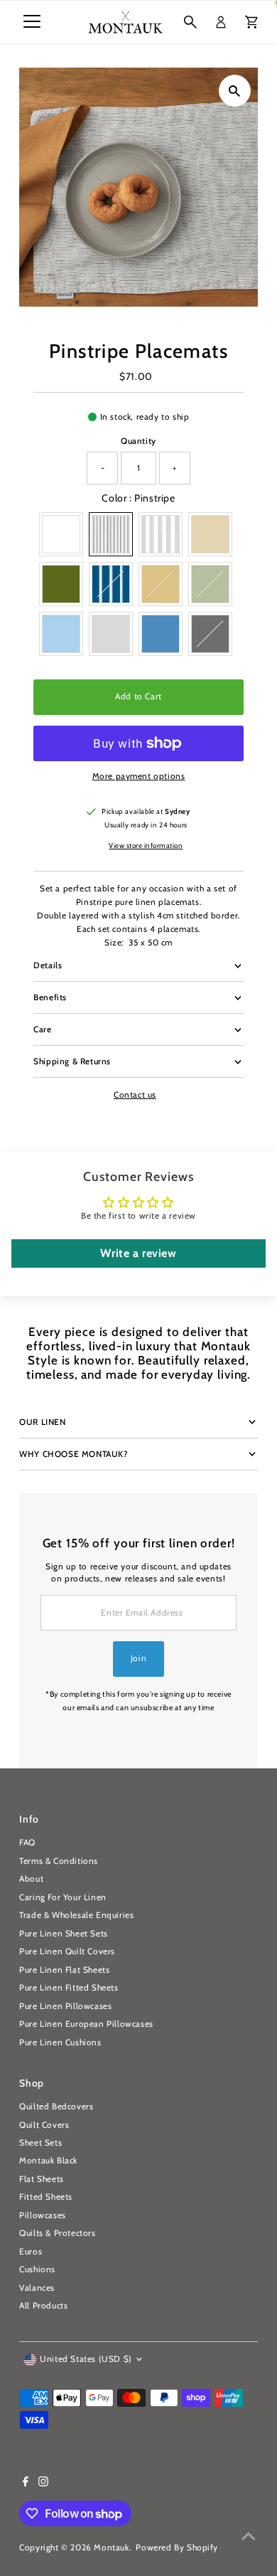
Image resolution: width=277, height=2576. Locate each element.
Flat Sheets (42, 2179)
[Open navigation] (32, 22)
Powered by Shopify (177, 2548)
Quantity (138, 441)
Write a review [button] (138, 1253)
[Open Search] (190, 22)
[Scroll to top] (249, 2537)
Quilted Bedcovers (56, 2106)
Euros (31, 2252)
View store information (146, 846)
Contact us (135, 1096)
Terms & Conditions (59, 1861)
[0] (251, 22)
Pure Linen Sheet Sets (64, 1934)
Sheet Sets (40, 2143)
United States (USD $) (86, 2359)
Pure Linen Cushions (60, 2042)
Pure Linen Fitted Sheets (69, 1988)
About (31, 1879)
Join (138, 1658)
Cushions (37, 2269)
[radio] (61, 534)
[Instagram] (43, 2484)
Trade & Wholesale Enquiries (76, 1915)
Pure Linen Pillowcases (65, 2006)
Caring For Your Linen (63, 1897)
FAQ (27, 1843)
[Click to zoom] (235, 91)
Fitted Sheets (46, 2197)
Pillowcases (43, 2215)
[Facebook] (26, 2484)
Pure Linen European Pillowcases (86, 2024)
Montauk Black (48, 2161)
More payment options (139, 776)
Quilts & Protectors (57, 2233)
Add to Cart (138, 696)
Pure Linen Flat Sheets (64, 1970)
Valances (37, 2288)
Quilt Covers (44, 2125)
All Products (43, 2306)
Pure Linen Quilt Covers (67, 1951)
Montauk (111, 2548)
